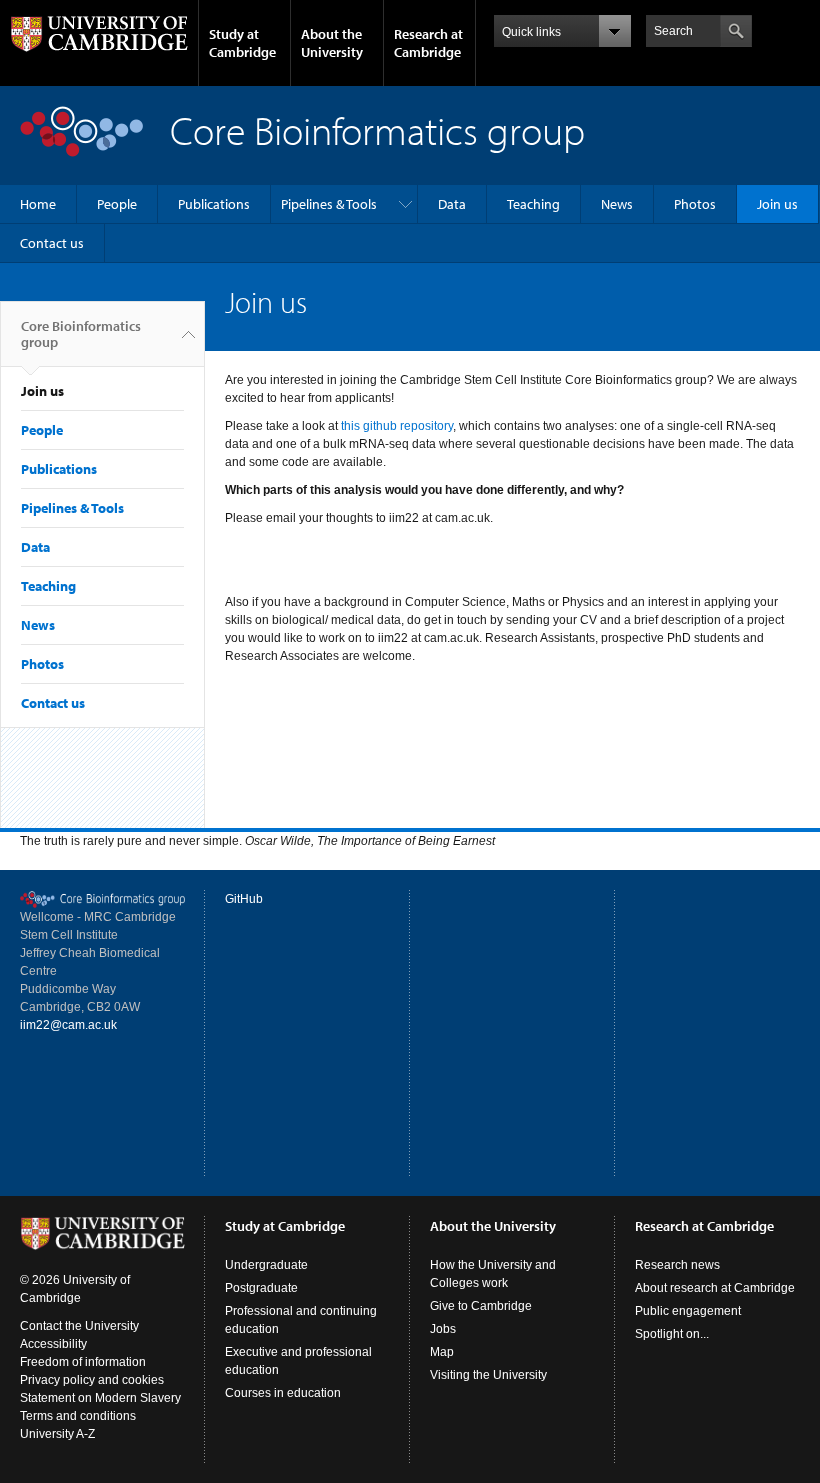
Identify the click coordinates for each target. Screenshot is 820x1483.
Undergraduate (266, 1265)
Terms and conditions (78, 1416)
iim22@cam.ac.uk (68, 1025)
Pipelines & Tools (329, 204)
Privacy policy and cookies (92, 1380)
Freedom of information (83, 1362)
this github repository (397, 426)
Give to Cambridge (481, 1306)
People (117, 204)
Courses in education (283, 1393)
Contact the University (79, 1326)
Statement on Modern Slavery (100, 1398)
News (617, 204)
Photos (695, 204)
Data (452, 204)
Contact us (52, 243)
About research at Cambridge (715, 1288)
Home (38, 204)
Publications (214, 204)
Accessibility (53, 1344)
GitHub (244, 899)
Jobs (443, 1329)
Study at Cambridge (242, 43)
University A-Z (57, 1434)
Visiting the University (488, 1375)
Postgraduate (261, 1288)
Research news (677, 1265)
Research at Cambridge (428, 43)
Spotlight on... (672, 1334)
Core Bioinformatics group (81, 334)
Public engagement (688, 1311)
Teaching (533, 204)
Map (442, 1352)
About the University (332, 43)
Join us (777, 204)
